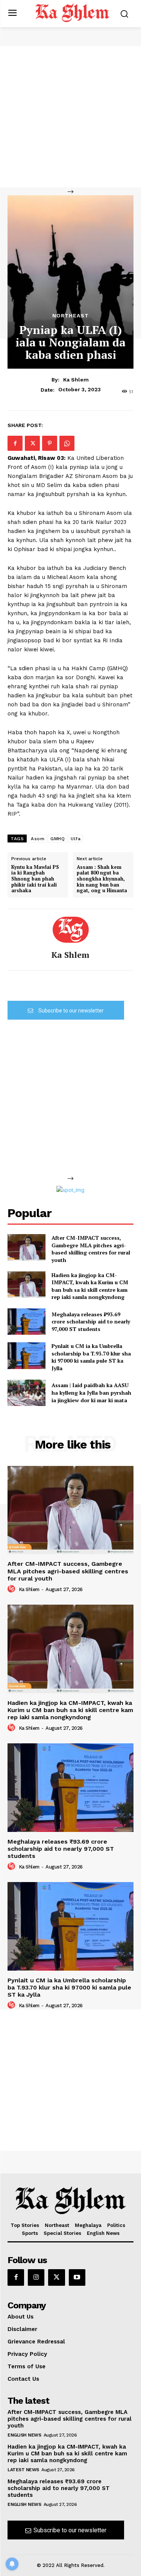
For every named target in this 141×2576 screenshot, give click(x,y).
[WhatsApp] (67, 443)
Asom (38, 839)
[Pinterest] (50, 443)
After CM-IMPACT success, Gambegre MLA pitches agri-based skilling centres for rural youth (91, 1249)
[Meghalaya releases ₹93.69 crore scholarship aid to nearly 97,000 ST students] (27, 1322)
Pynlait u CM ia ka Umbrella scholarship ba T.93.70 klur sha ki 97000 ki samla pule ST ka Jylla (91, 1357)
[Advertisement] (70, 117)
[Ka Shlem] (71, 930)
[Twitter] (32, 443)
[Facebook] (15, 443)
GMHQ (58, 839)
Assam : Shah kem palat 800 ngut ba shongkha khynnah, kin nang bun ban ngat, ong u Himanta (102, 879)
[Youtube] (77, 2277)
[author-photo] (12, 1589)
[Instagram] (36, 2277)
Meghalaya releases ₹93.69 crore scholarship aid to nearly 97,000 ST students (91, 1322)
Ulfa (76, 839)
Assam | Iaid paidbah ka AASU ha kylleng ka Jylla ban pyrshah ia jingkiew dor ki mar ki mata (91, 1392)
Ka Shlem (76, 380)
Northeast (70, 315)
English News (24, 2435)
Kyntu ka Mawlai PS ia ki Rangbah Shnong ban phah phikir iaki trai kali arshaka (35, 879)
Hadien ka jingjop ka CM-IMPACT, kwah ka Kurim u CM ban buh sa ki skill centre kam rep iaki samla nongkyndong (90, 1286)
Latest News (23, 2470)
